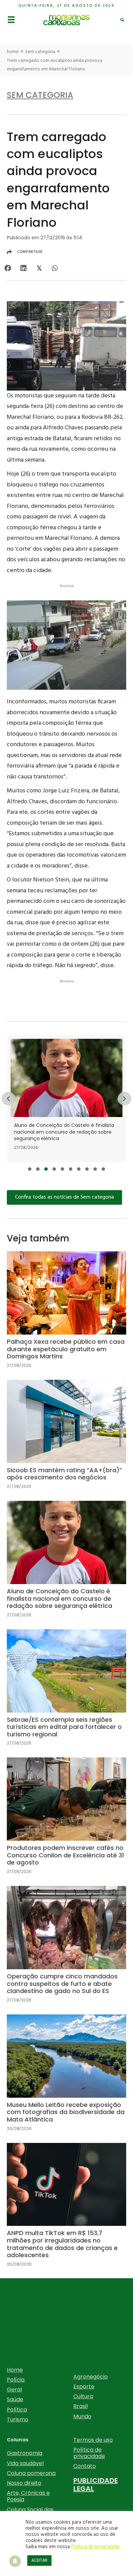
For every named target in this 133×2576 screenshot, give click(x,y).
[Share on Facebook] (8, 268)
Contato (85, 2466)
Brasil (80, 2406)
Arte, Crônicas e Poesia (28, 2496)
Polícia (16, 2380)
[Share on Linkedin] (23, 268)
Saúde (15, 2399)
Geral (14, 2390)
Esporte (84, 2386)
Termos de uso (93, 2440)
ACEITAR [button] (39, 2561)
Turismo (18, 2419)
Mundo (82, 2416)
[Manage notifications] (15, 2561)
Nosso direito (24, 2483)
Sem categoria (40, 52)
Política (17, 2410)
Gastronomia (25, 2453)
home (13, 52)
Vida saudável (25, 2463)
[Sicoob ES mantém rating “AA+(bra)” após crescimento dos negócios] (66, 1440)
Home (15, 2370)
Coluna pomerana (31, 2473)
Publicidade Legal (95, 2485)
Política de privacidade (89, 2453)
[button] (30, 1169)
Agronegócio (91, 2377)
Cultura (83, 2396)
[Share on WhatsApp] (55, 268)
